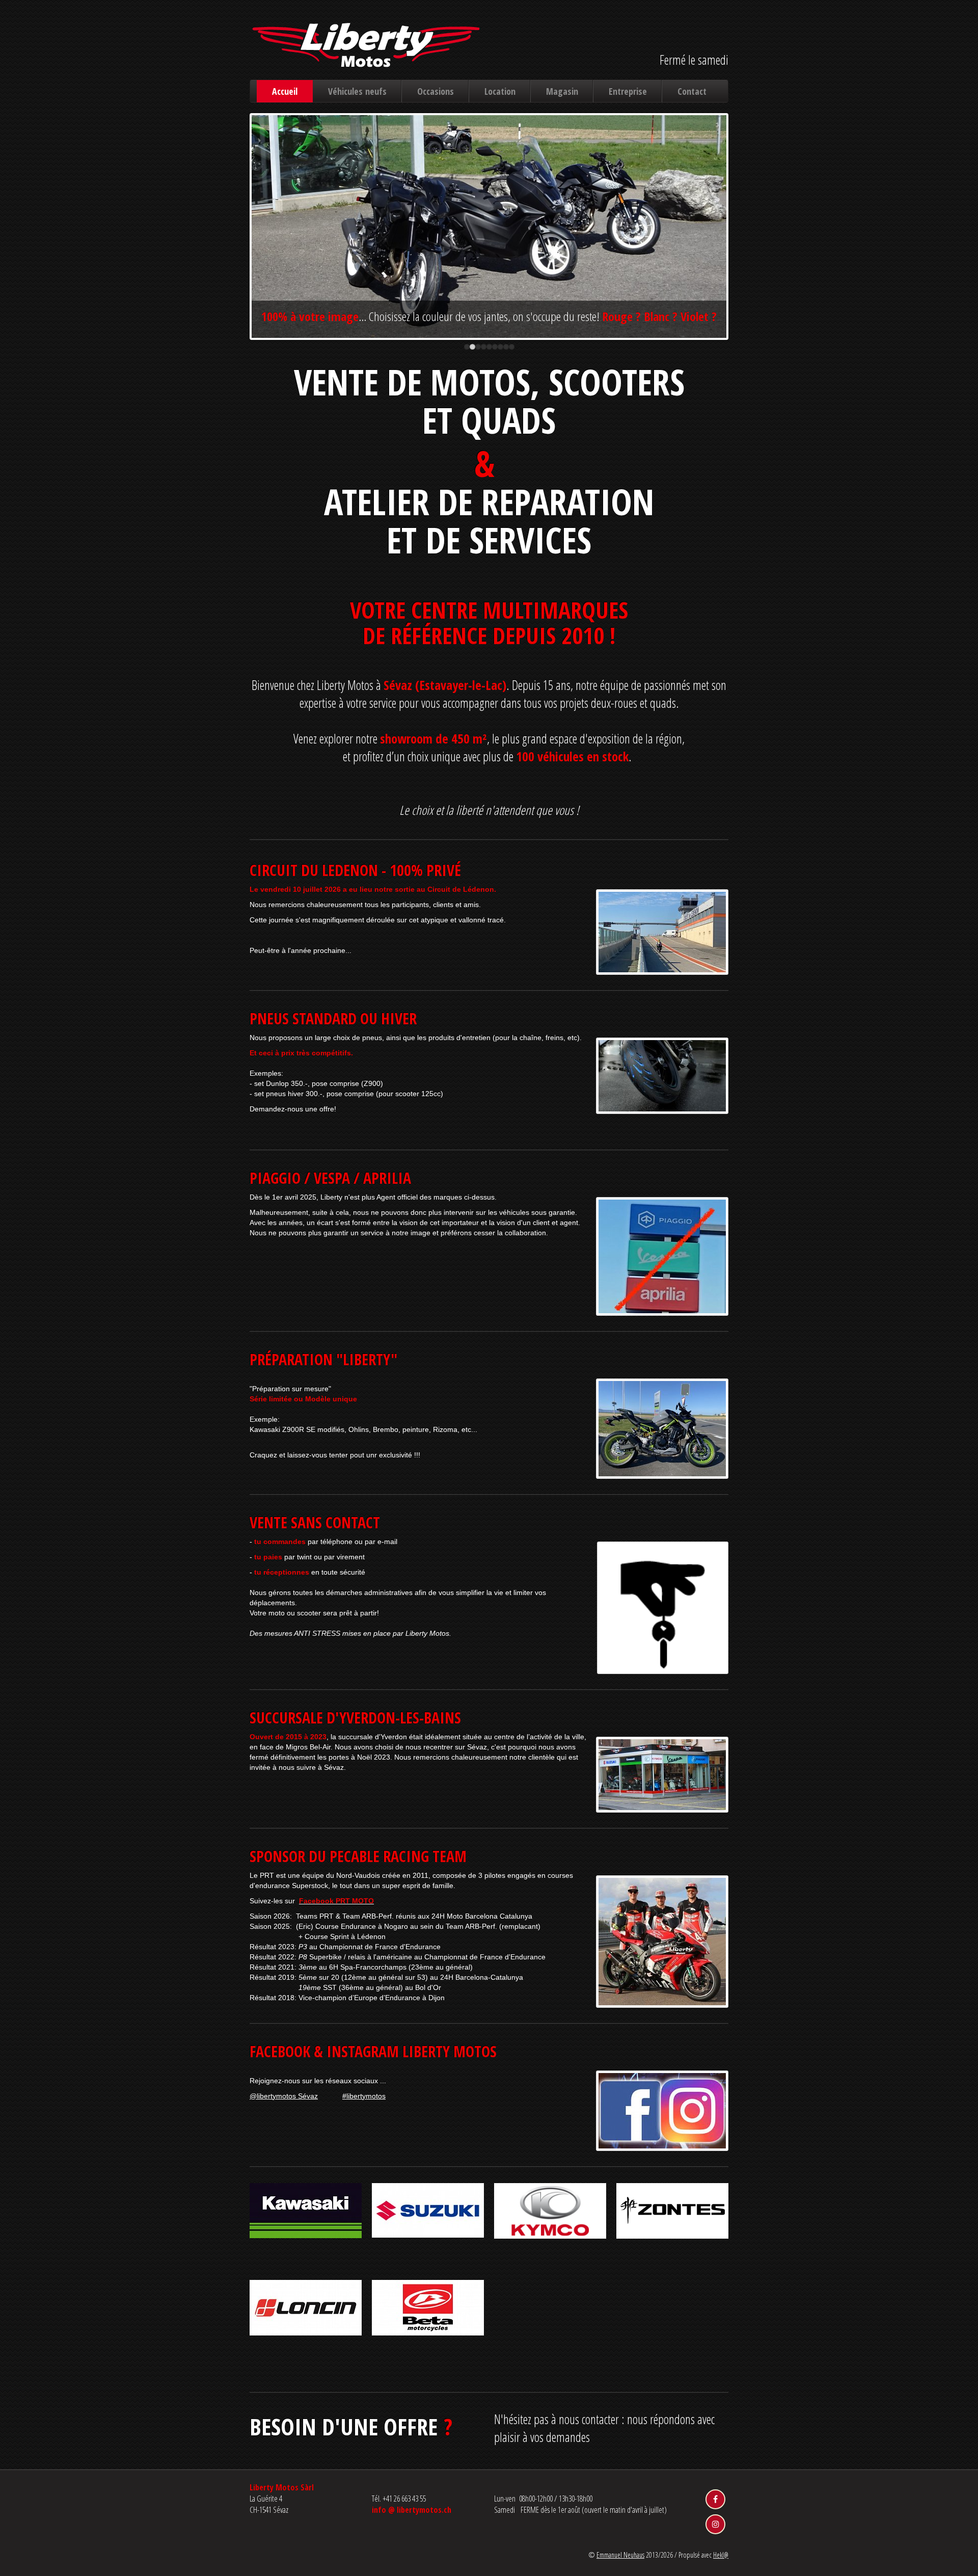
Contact (692, 91)
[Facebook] (715, 2499)
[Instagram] (715, 2524)
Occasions (436, 91)
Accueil (285, 91)
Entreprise (628, 91)
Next (743, 236)
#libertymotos (364, 2096)
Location (500, 91)
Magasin (562, 91)
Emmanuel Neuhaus (620, 2555)
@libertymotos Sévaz (284, 2096)
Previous (236, 236)
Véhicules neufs (357, 91)
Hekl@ (721, 2555)
